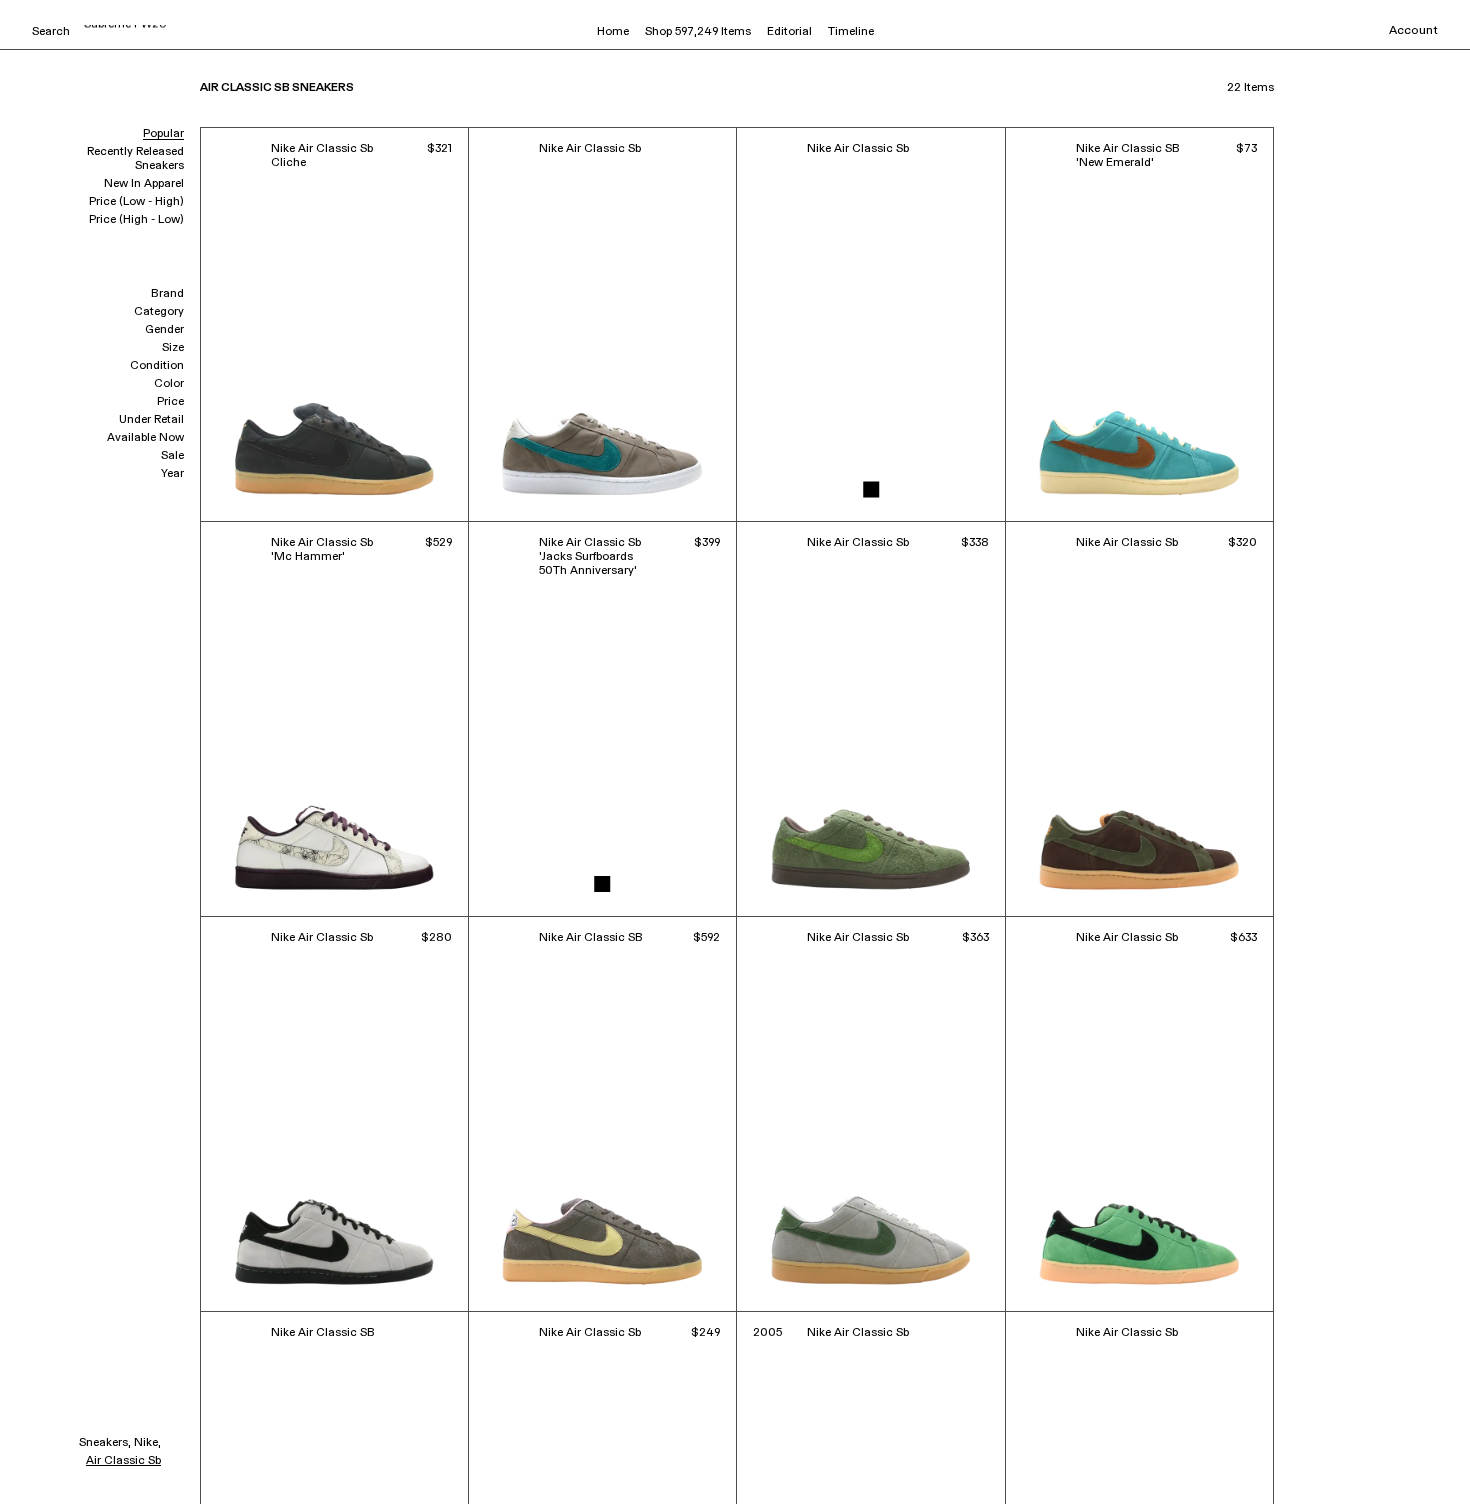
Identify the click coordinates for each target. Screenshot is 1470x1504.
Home (613, 32)
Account (1413, 31)
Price (170, 402)
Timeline (851, 32)
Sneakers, (105, 1443)
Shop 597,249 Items (698, 32)
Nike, (147, 1443)
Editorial (789, 32)
